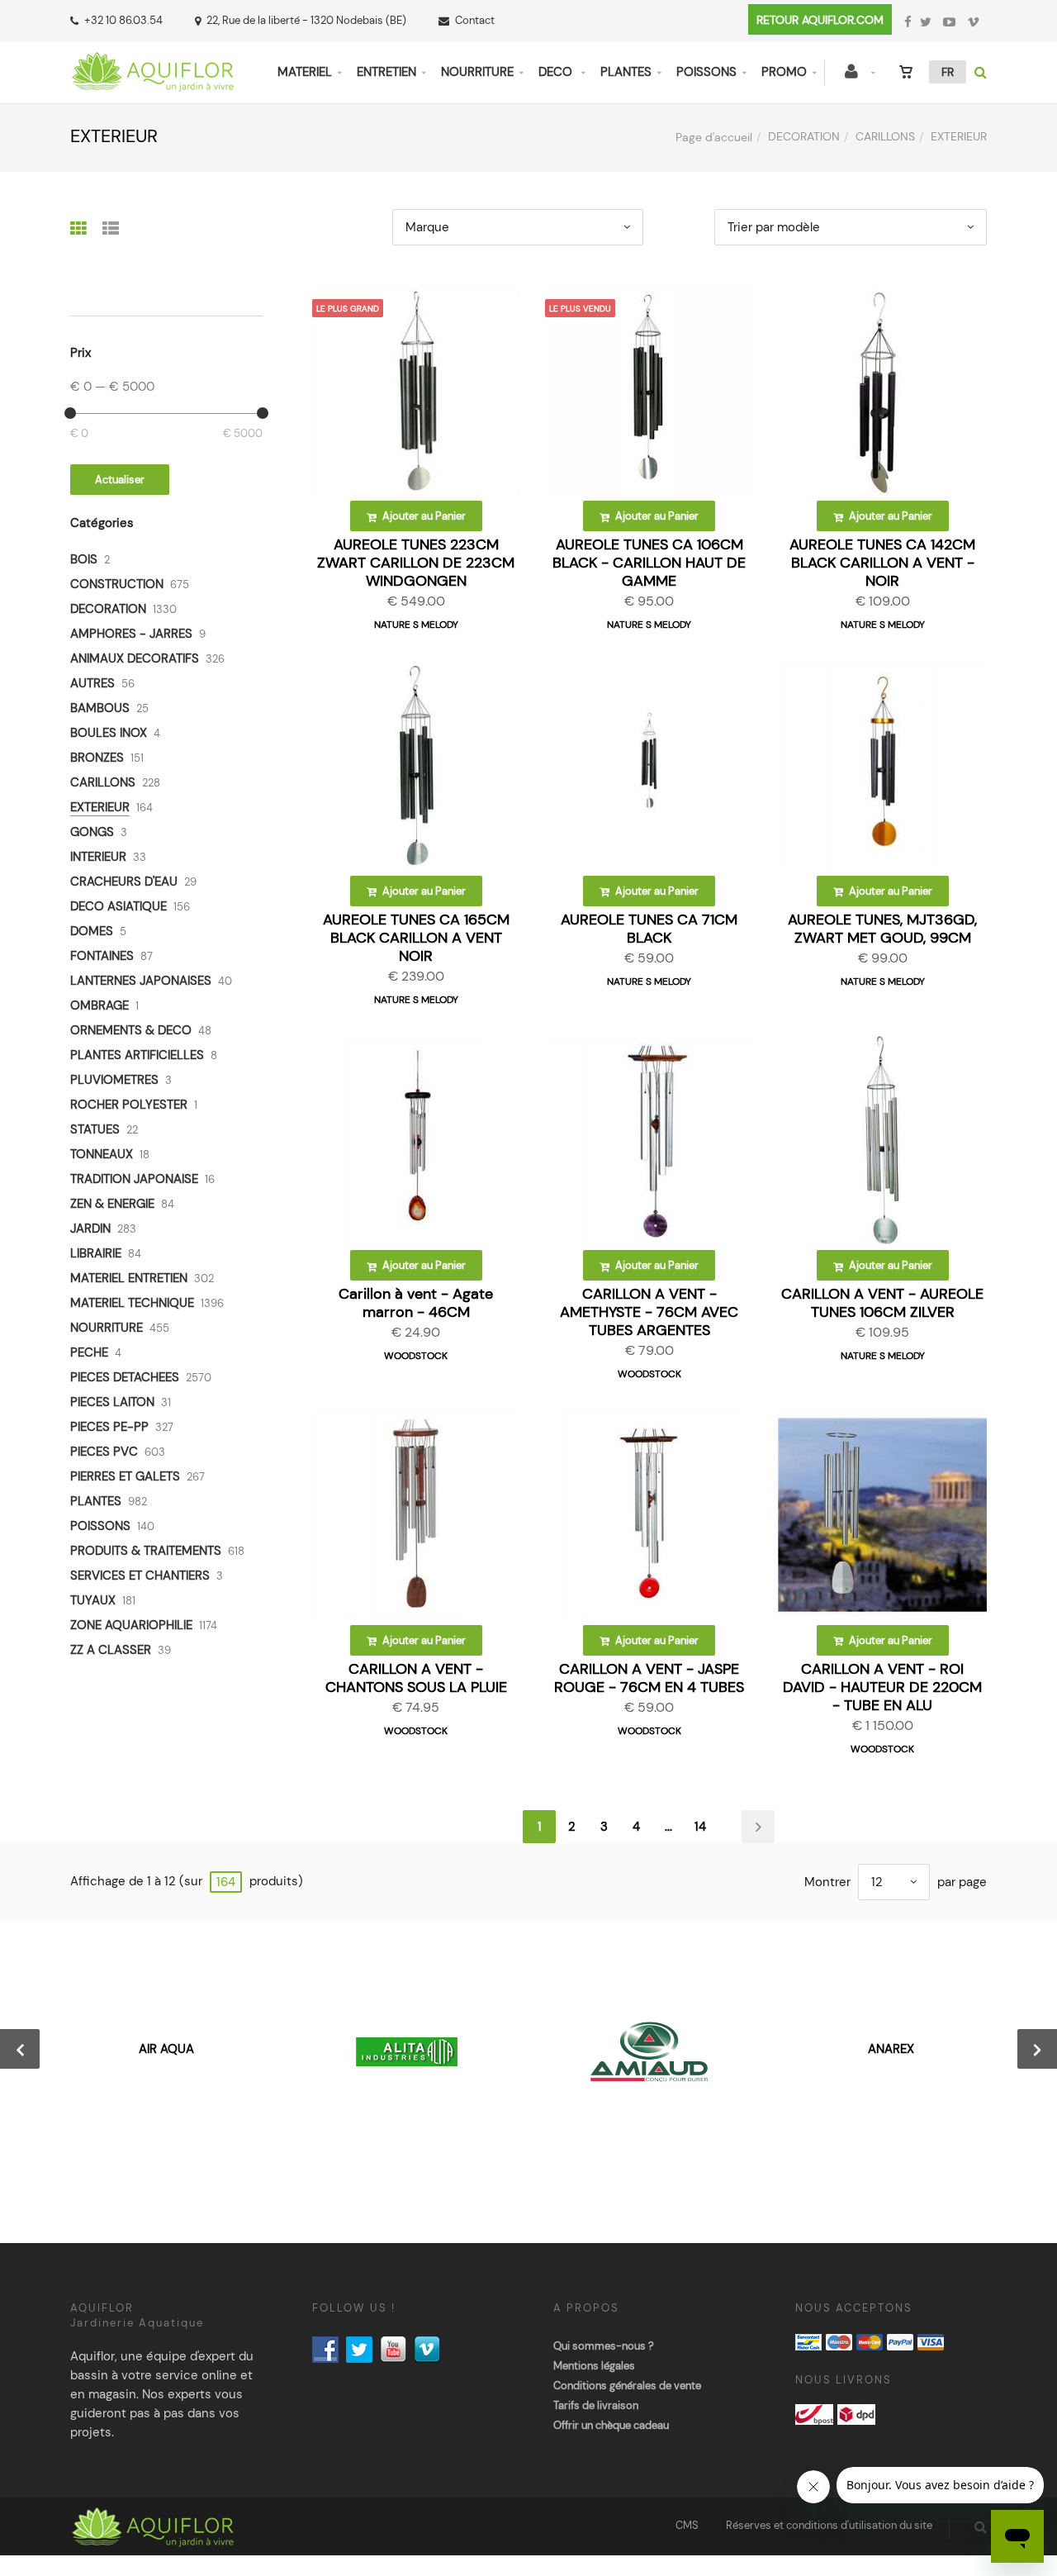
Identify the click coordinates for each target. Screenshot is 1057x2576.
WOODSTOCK (416, 1356)
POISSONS (706, 72)
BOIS (84, 559)
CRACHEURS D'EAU (124, 882)
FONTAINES (102, 956)
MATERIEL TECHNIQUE (132, 1303)
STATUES (95, 1129)
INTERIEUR (98, 857)
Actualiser (120, 480)
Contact (475, 20)
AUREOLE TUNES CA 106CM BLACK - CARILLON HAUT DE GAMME (649, 563)
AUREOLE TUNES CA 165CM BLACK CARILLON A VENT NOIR (416, 938)
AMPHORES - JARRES (131, 634)
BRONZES (97, 758)
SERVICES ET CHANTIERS (140, 1576)
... (668, 1827)
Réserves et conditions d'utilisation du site (829, 2525)
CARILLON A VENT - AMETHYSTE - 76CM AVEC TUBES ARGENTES (649, 1312)
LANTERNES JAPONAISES (141, 981)
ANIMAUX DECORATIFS (135, 658)
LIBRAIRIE (96, 1253)
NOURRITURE (477, 72)
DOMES (92, 931)
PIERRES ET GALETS (125, 1476)
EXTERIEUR (100, 807)
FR (948, 72)
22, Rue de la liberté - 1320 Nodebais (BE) (306, 20)
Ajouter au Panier (423, 516)
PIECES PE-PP (109, 1427)
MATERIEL (305, 72)
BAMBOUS (100, 708)
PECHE (89, 1352)
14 (700, 1827)
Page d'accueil (714, 137)
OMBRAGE (100, 1005)
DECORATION (804, 136)
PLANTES (626, 72)
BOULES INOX (109, 733)
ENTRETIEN (386, 72)
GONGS (92, 832)
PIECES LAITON (112, 1402)
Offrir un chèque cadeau (611, 2425)
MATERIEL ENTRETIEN (129, 1278)
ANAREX (891, 2049)
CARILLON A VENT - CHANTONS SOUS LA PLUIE (416, 1678)
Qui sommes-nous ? (604, 2346)
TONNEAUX (102, 1154)
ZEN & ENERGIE (112, 1204)
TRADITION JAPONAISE (134, 1179)
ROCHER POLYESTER (129, 1105)
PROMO (784, 72)
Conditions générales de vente (627, 2386)
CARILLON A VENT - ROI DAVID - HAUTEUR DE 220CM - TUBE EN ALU (882, 1687)
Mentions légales (594, 2366)
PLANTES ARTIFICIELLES (137, 1055)
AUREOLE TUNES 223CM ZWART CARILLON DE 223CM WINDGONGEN (416, 563)
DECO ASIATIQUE (118, 906)
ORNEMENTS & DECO (131, 1030)
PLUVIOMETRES (114, 1080)
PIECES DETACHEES (125, 1377)
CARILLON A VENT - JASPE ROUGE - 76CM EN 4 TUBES (649, 1678)
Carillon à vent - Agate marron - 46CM (416, 1303)
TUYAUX (93, 1600)
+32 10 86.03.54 (123, 20)
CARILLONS (885, 136)
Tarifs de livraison (596, 2405)
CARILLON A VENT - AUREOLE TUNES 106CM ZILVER (882, 1303)
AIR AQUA (166, 2049)
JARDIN (90, 1229)
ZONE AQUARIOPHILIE (131, 1625)
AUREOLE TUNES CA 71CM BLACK (649, 929)
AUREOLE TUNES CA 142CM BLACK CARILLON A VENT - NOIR (882, 563)
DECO (557, 72)
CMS (687, 2525)
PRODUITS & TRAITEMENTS (146, 1551)
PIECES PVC (104, 1452)
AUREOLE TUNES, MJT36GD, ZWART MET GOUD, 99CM (882, 929)
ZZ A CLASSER (111, 1650)
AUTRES (92, 683)
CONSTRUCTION (117, 584)
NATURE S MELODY (416, 625)
